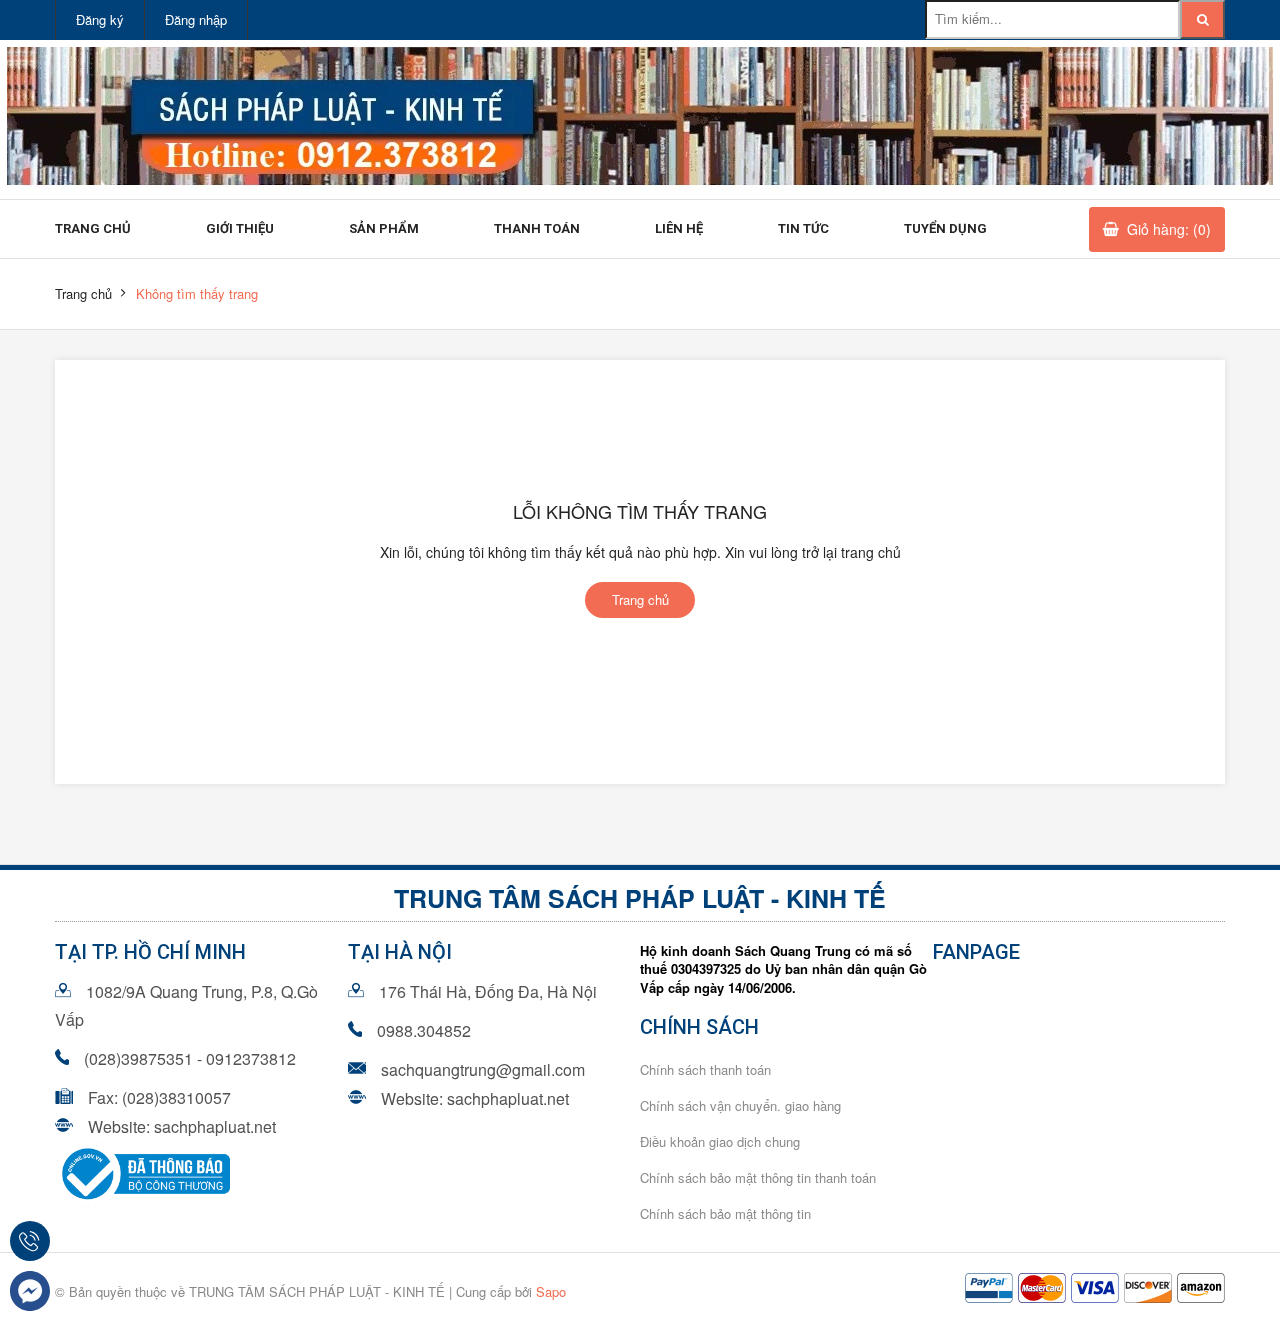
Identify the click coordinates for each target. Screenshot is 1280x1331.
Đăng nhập (196, 19)
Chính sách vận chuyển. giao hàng (740, 1105)
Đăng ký (100, 19)
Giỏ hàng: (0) (1169, 229)
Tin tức (803, 228)
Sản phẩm (384, 228)
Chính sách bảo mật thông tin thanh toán (758, 1177)
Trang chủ (93, 228)
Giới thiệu (240, 228)
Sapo (551, 1291)
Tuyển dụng (945, 228)
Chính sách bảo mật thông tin (725, 1213)
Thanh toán (537, 228)
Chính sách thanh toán (705, 1069)
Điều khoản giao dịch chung (720, 1141)
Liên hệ (679, 228)
